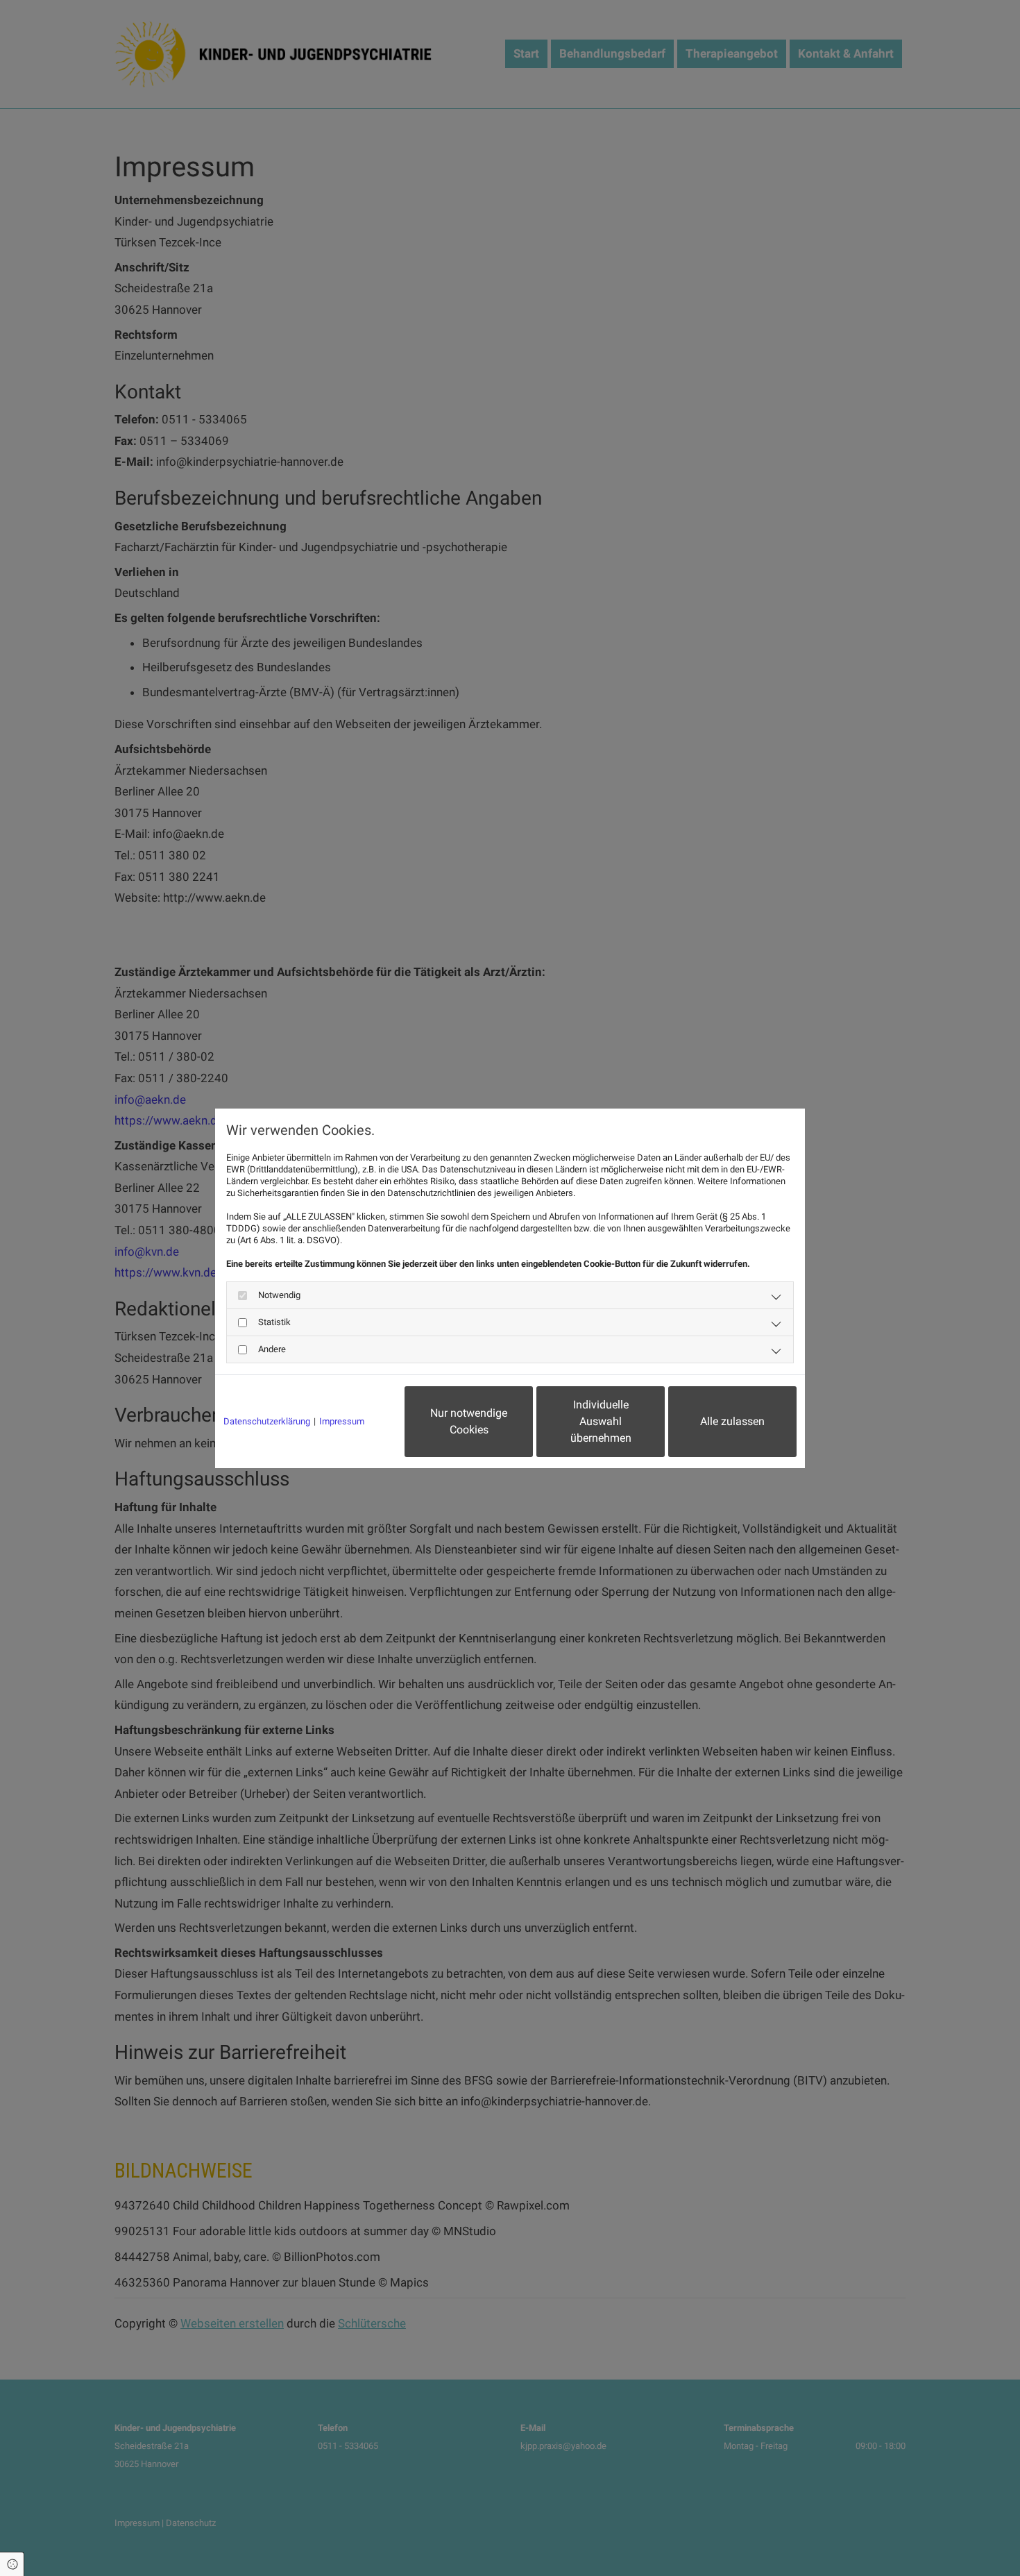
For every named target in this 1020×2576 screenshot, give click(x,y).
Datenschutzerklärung (267, 1421)
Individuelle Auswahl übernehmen (601, 1421)
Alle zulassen (732, 1421)
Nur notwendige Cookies (469, 1421)
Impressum (342, 1421)
